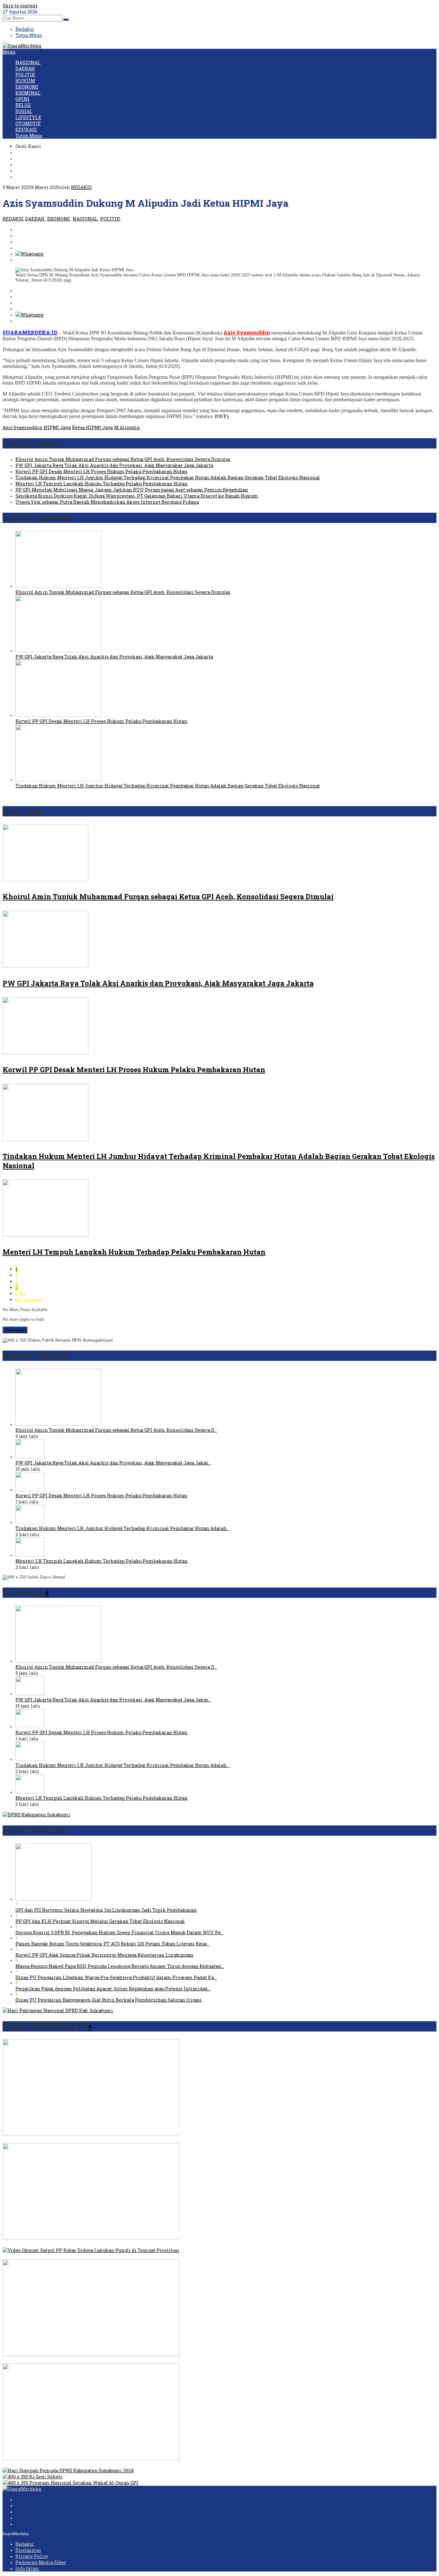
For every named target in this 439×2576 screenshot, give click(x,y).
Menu (9, 52)
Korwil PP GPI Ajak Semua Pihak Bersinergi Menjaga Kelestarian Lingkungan (104, 1955)
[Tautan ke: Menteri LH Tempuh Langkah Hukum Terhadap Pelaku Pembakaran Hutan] (30, 1555)
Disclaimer (28, 2550)
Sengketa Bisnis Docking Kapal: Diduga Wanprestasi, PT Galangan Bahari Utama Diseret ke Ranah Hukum (137, 496)
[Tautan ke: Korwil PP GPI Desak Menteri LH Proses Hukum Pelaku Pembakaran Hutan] (30, 1489)
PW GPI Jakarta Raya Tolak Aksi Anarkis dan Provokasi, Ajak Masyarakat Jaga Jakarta (114, 465)
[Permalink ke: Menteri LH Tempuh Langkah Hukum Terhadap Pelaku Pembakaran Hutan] (45, 1235)
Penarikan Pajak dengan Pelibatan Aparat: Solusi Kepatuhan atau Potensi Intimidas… (113, 1989)
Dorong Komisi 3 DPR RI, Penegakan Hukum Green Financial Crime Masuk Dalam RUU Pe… (120, 1932)
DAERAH (35, 219)
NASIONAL (85, 219)
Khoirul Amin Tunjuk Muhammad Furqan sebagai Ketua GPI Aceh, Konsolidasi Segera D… (116, 1430)
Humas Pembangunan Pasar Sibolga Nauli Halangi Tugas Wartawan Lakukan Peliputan (102, 2464)
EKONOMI (59, 219)
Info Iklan (27, 2568)
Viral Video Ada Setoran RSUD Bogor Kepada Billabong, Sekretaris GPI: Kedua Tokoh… (99, 2140)
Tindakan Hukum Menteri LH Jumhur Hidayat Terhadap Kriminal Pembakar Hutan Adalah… (122, 1528)
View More (15, 1330)
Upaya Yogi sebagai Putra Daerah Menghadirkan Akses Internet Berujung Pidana (107, 502)
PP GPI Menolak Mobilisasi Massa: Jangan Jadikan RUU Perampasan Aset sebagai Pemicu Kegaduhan (132, 490)
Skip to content (20, 6)
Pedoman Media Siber (41, 2562)
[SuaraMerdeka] (22, 46)
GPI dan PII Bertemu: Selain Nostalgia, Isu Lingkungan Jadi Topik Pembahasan (106, 1910)
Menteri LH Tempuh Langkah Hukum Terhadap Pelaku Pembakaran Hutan (102, 484)
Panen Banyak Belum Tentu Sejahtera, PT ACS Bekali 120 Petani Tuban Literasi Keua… (112, 1944)
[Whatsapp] (30, 254)
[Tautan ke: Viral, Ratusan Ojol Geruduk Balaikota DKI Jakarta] (91, 2238)
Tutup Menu (29, 35)
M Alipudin (127, 427)
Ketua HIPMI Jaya (92, 427)
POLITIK (110, 219)
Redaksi (25, 2544)
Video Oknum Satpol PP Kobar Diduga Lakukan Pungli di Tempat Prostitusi (88, 2256)
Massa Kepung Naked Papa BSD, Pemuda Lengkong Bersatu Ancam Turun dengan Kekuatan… (120, 1966)
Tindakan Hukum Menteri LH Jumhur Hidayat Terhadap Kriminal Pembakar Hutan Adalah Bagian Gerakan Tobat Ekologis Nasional (168, 478)
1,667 (21, 1294)
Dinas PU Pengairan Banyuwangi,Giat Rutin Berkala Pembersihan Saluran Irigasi (109, 2000)
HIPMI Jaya (57, 427)
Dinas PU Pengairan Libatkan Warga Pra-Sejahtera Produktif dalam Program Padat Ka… (116, 1977)
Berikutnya (28, 1300)
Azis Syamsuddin (22, 427)
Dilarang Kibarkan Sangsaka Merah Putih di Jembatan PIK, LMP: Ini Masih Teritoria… (101, 2360)
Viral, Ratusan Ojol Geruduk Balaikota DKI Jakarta (60, 2244)
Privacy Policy (32, 2556)
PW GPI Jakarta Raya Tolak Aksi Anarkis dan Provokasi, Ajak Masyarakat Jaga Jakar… (113, 1463)
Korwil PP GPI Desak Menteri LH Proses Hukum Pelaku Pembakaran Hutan (101, 471)
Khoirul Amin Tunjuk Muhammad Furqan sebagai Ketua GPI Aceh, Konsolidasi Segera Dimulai (123, 459)
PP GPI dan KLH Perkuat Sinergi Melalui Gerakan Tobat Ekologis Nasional (100, 1921)
